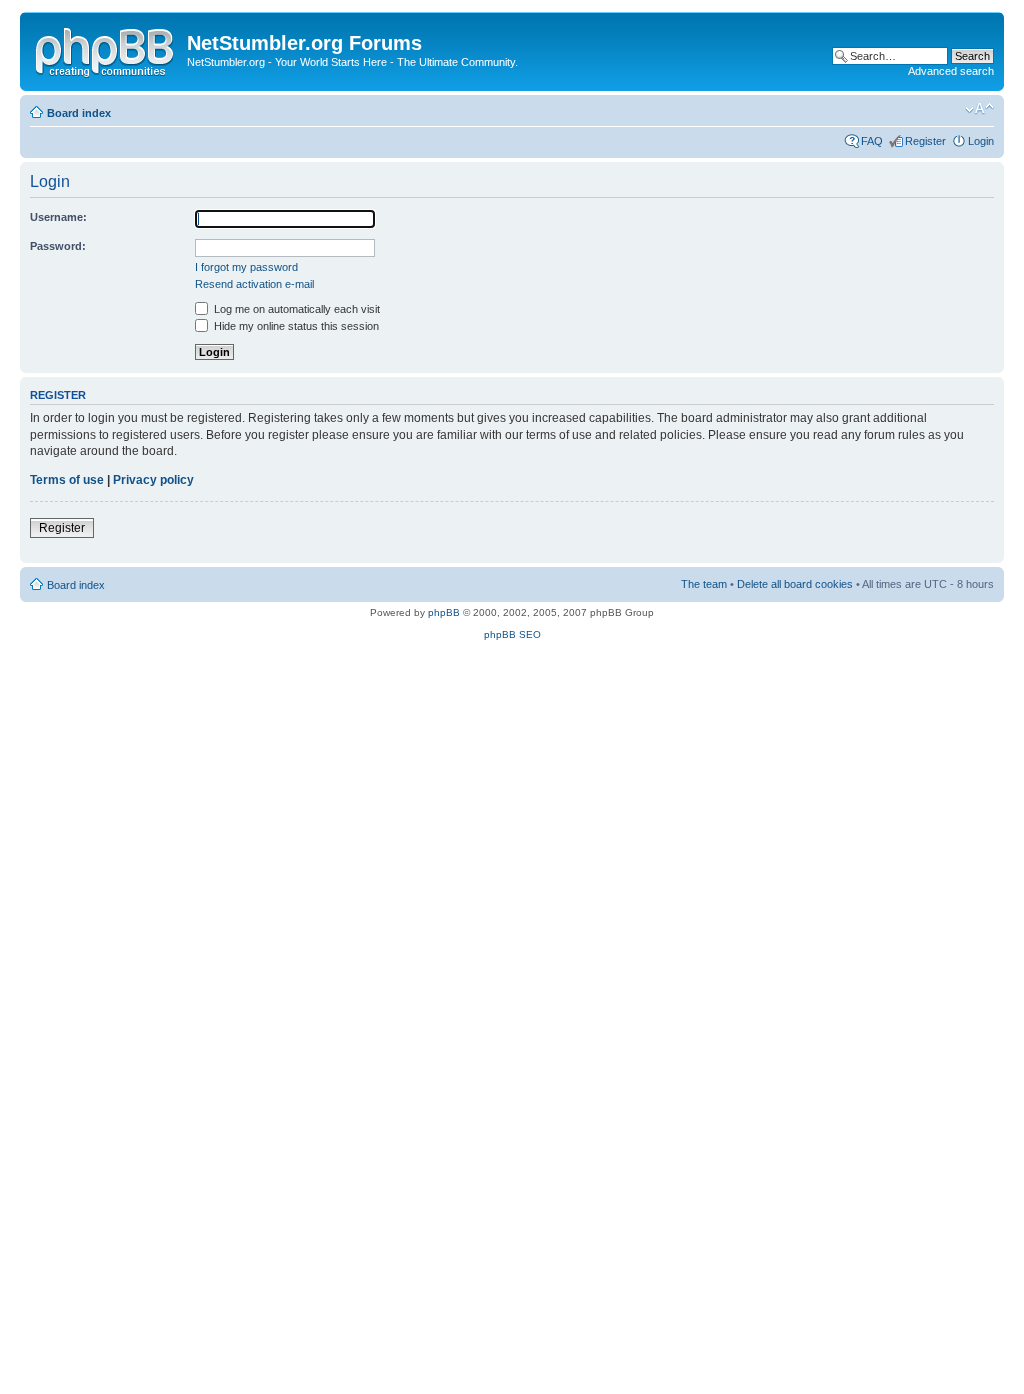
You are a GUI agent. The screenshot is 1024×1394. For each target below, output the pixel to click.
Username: (58, 217)
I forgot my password (246, 267)
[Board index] (106, 49)
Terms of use (67, 480)
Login (981, 141)
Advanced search (951, 71)
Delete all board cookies (795, 584)
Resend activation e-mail (254, 284)
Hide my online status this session (295, 326)
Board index (79, 113)
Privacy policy (153, 480)
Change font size (979, 109)
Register (925, 141)
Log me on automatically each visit (295, 309)
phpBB (444, 612)
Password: (58, 246)
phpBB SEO (512, 634)
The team (704, 584)
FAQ (872, 141)
